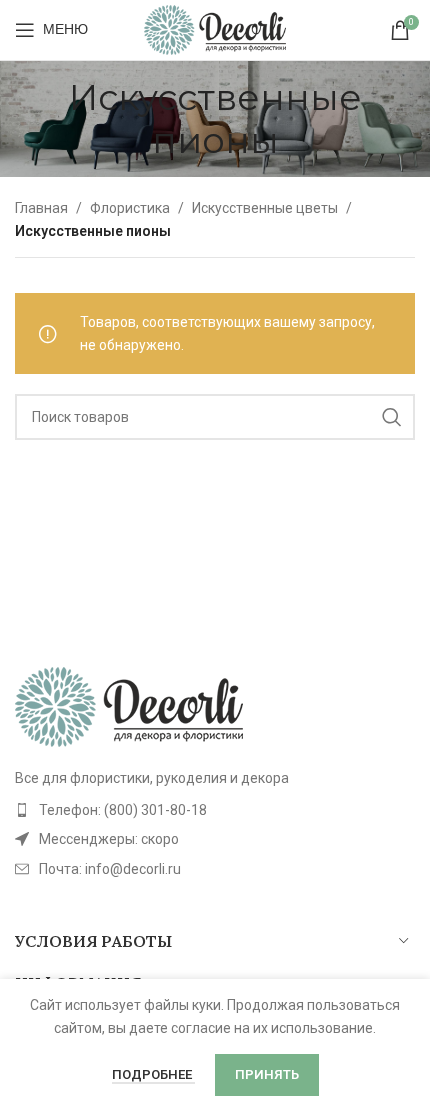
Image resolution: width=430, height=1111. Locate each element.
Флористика (130, 208)
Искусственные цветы (265, 208)
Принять (267, 1074)
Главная (41, 208)
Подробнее (153, 1074)
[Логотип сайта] (215, 29)
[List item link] (215, 810)
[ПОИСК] (392, 417)
